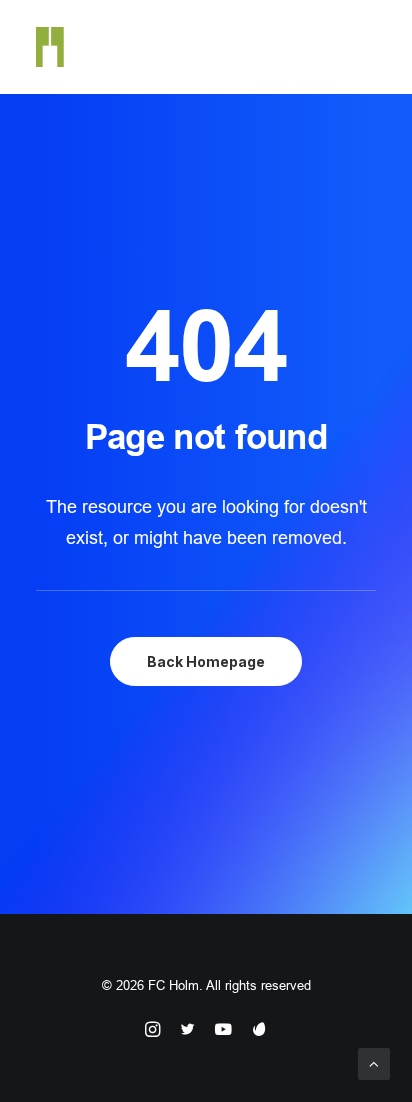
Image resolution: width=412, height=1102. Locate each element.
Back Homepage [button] (206, 661)
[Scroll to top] (374, 1062)
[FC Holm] (50, 47)
